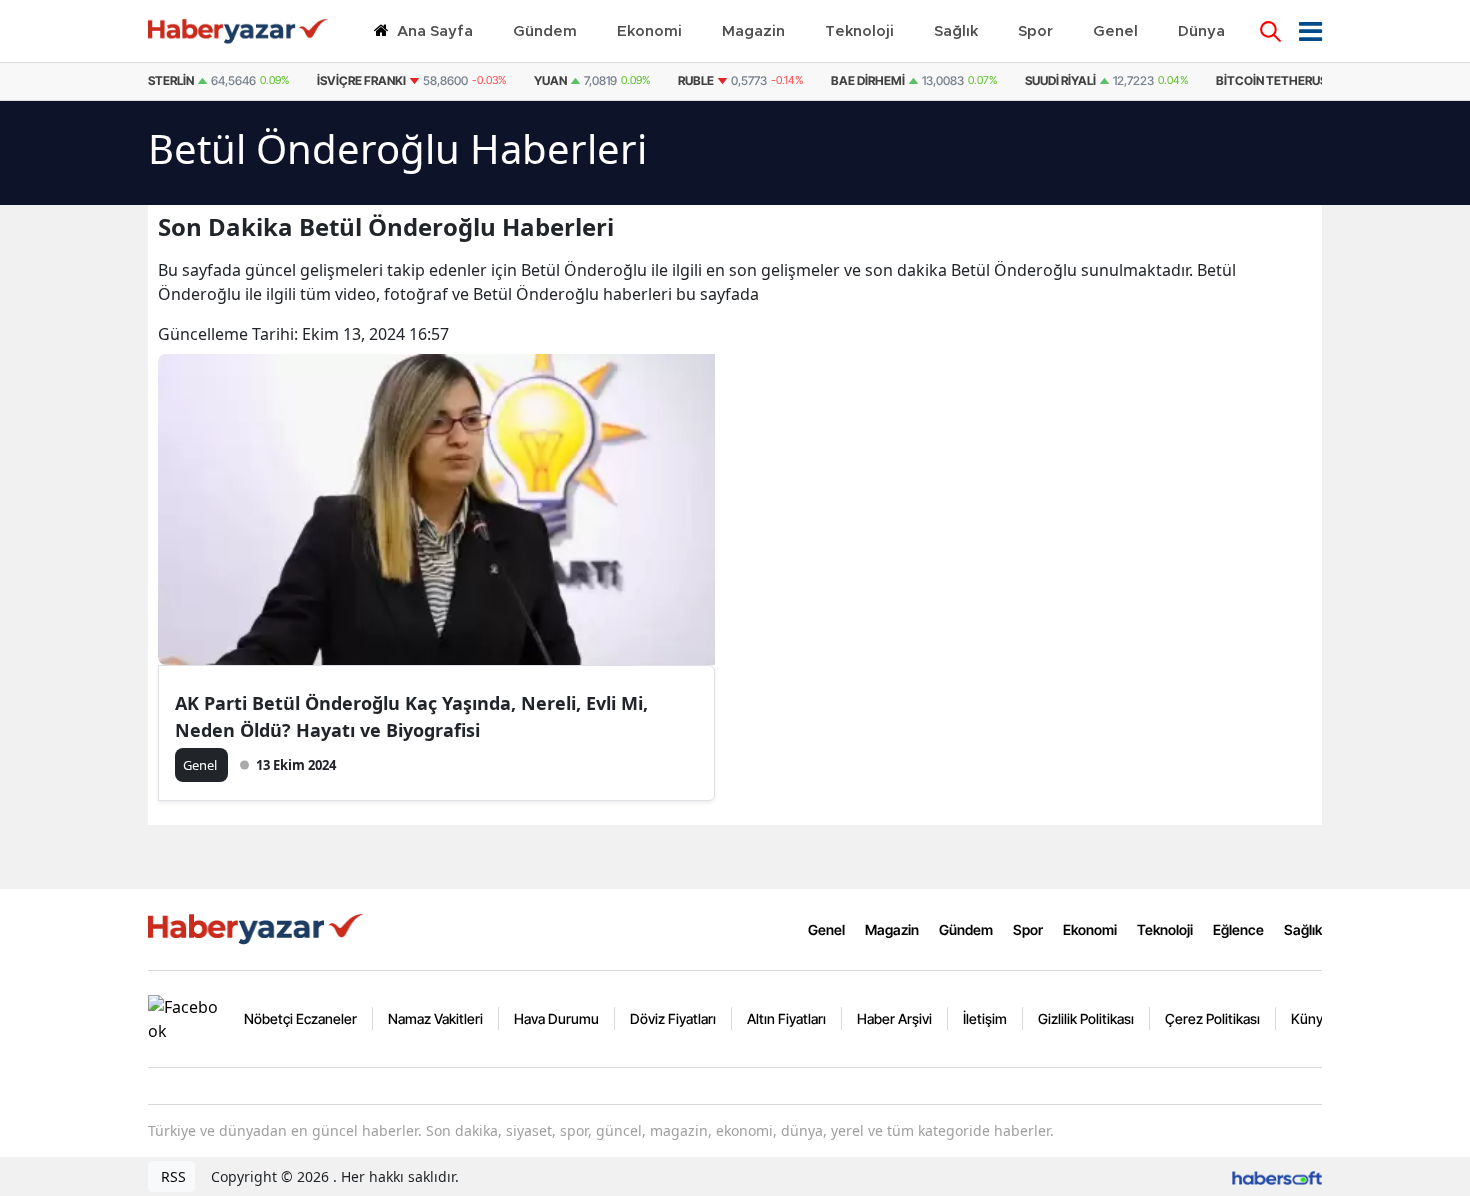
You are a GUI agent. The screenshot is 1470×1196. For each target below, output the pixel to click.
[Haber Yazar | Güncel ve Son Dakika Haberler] (258, 928)
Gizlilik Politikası (1086, 1018)
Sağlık (1303, 929)
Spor (1028, 929)
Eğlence (1238, 929)
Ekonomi (1090, 929)
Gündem (966, 929)
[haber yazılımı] (1277, 1176)
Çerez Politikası (1212, 1018)
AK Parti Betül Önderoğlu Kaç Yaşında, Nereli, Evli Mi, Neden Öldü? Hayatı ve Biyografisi (411, 716)
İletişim (985, 1018)
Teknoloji (1165, 929)
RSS (171, 1176)
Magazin (892, 929)
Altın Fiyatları (786, 1018)
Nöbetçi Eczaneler (300, 1018)
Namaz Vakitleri (435, 1018)
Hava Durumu (556, 1018)
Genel (826, 929)
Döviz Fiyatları (673, 1018)
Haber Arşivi (894, 1018)
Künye (1311, 1018)
